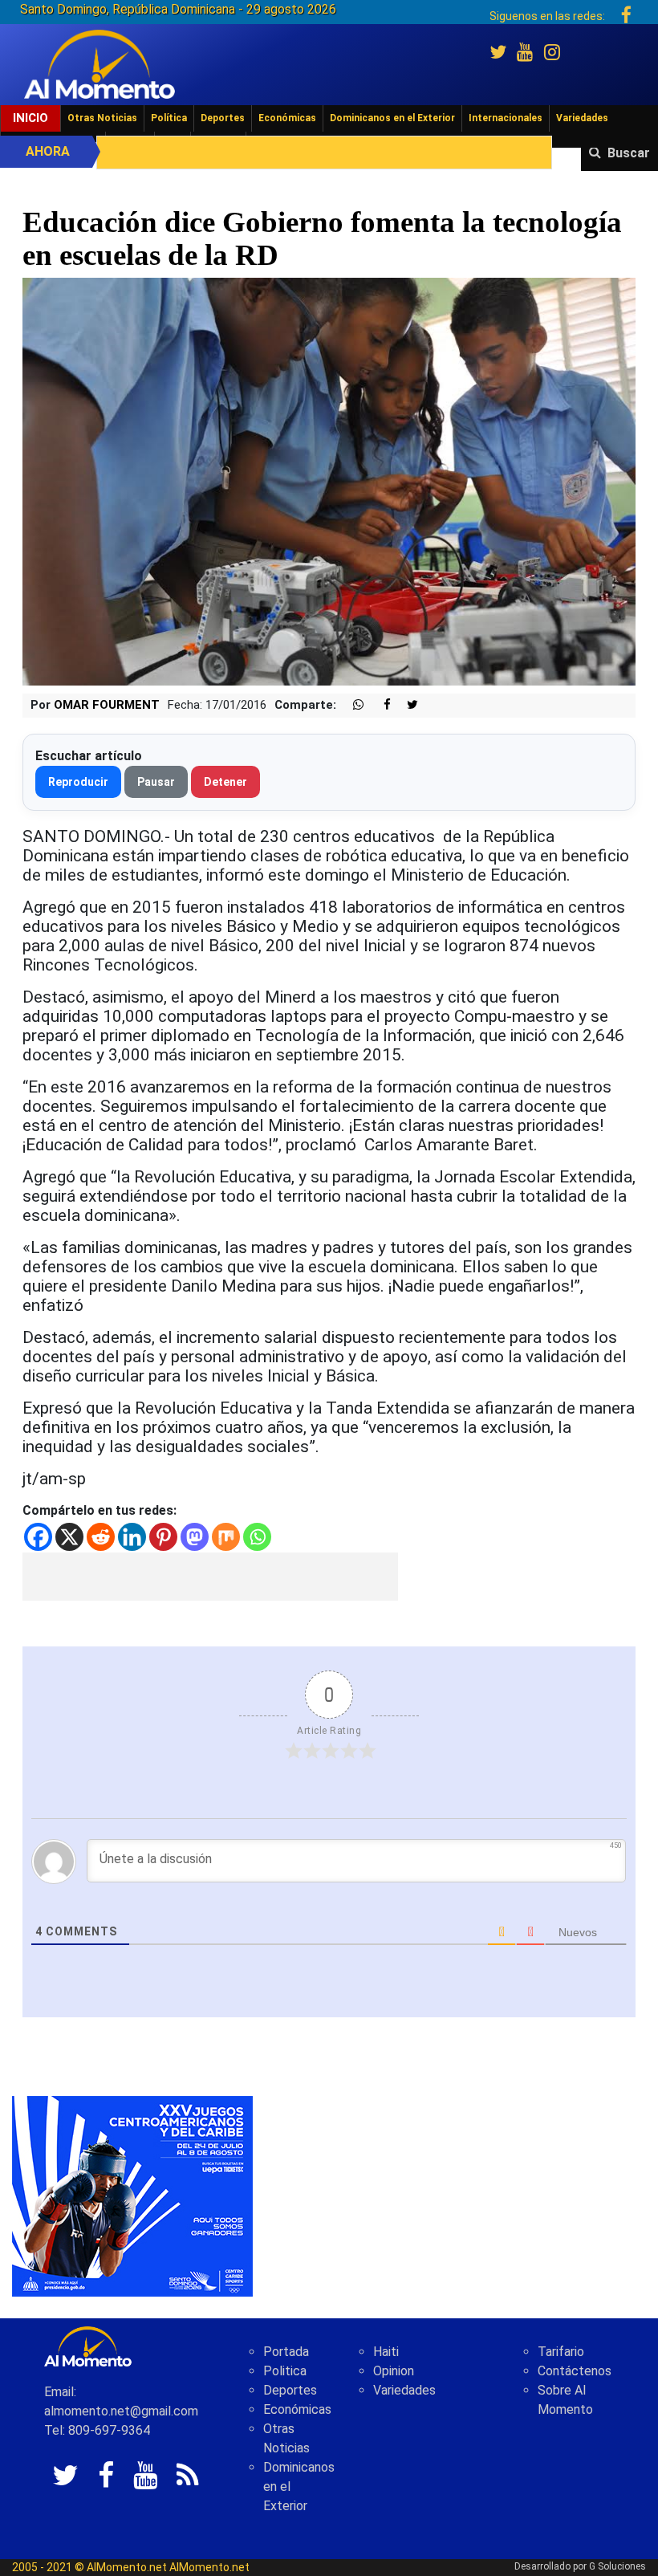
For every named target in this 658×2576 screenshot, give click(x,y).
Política (169, 118)
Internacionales (506, 118)
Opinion (394, 2371)
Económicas (287, 118)
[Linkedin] (132, 1537)
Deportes (223, 118)
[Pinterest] (163, 1537)
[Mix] (226, 1537)
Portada (286, 2352)
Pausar (156, 782)
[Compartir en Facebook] (379, 705)
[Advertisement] (210, 1577)
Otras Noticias (102, 118)
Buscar (629, 153)
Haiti (386, 2352)
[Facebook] (38, 1537)
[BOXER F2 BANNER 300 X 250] (132, 2195)
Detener (225, 782)
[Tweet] (406, 705)
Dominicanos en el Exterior (392, 118)
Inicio (30, 118)
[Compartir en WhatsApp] (351, 705)
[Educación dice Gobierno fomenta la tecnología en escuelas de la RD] (329, 480)
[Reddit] (101, 1537)
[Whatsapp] (257, 1537)
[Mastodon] (195, 1537)
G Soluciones (617, 2566)
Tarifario (561, 2352)
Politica (285, 2371)
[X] (69, 1537)
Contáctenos (575, 2371)
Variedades (582, 118)
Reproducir (78, 782)
